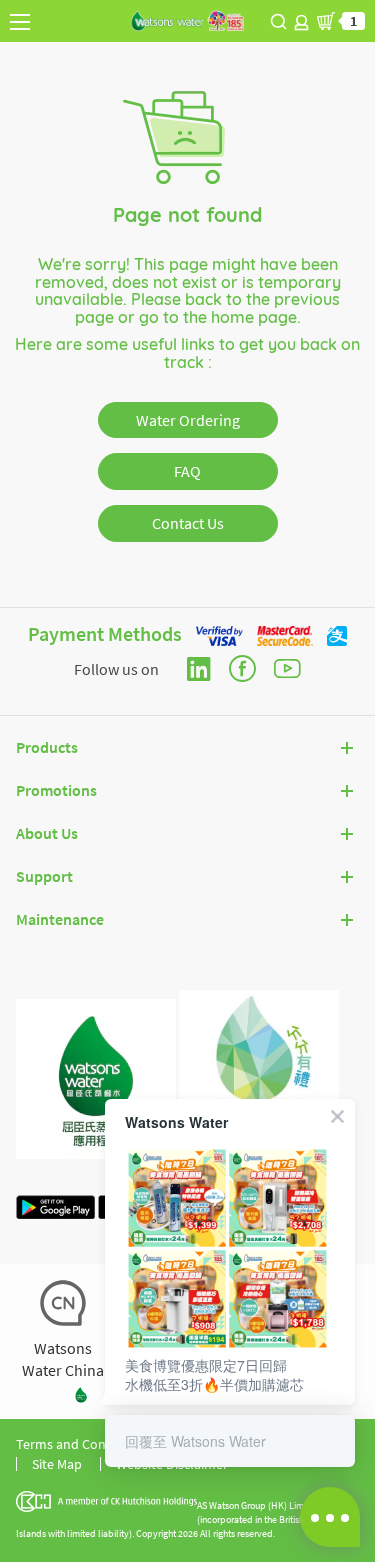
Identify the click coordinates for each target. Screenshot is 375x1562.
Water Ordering (188, 420)
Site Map (57, 1464)
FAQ (187, 471)
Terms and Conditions (81, 1444)
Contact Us (188, 523)
